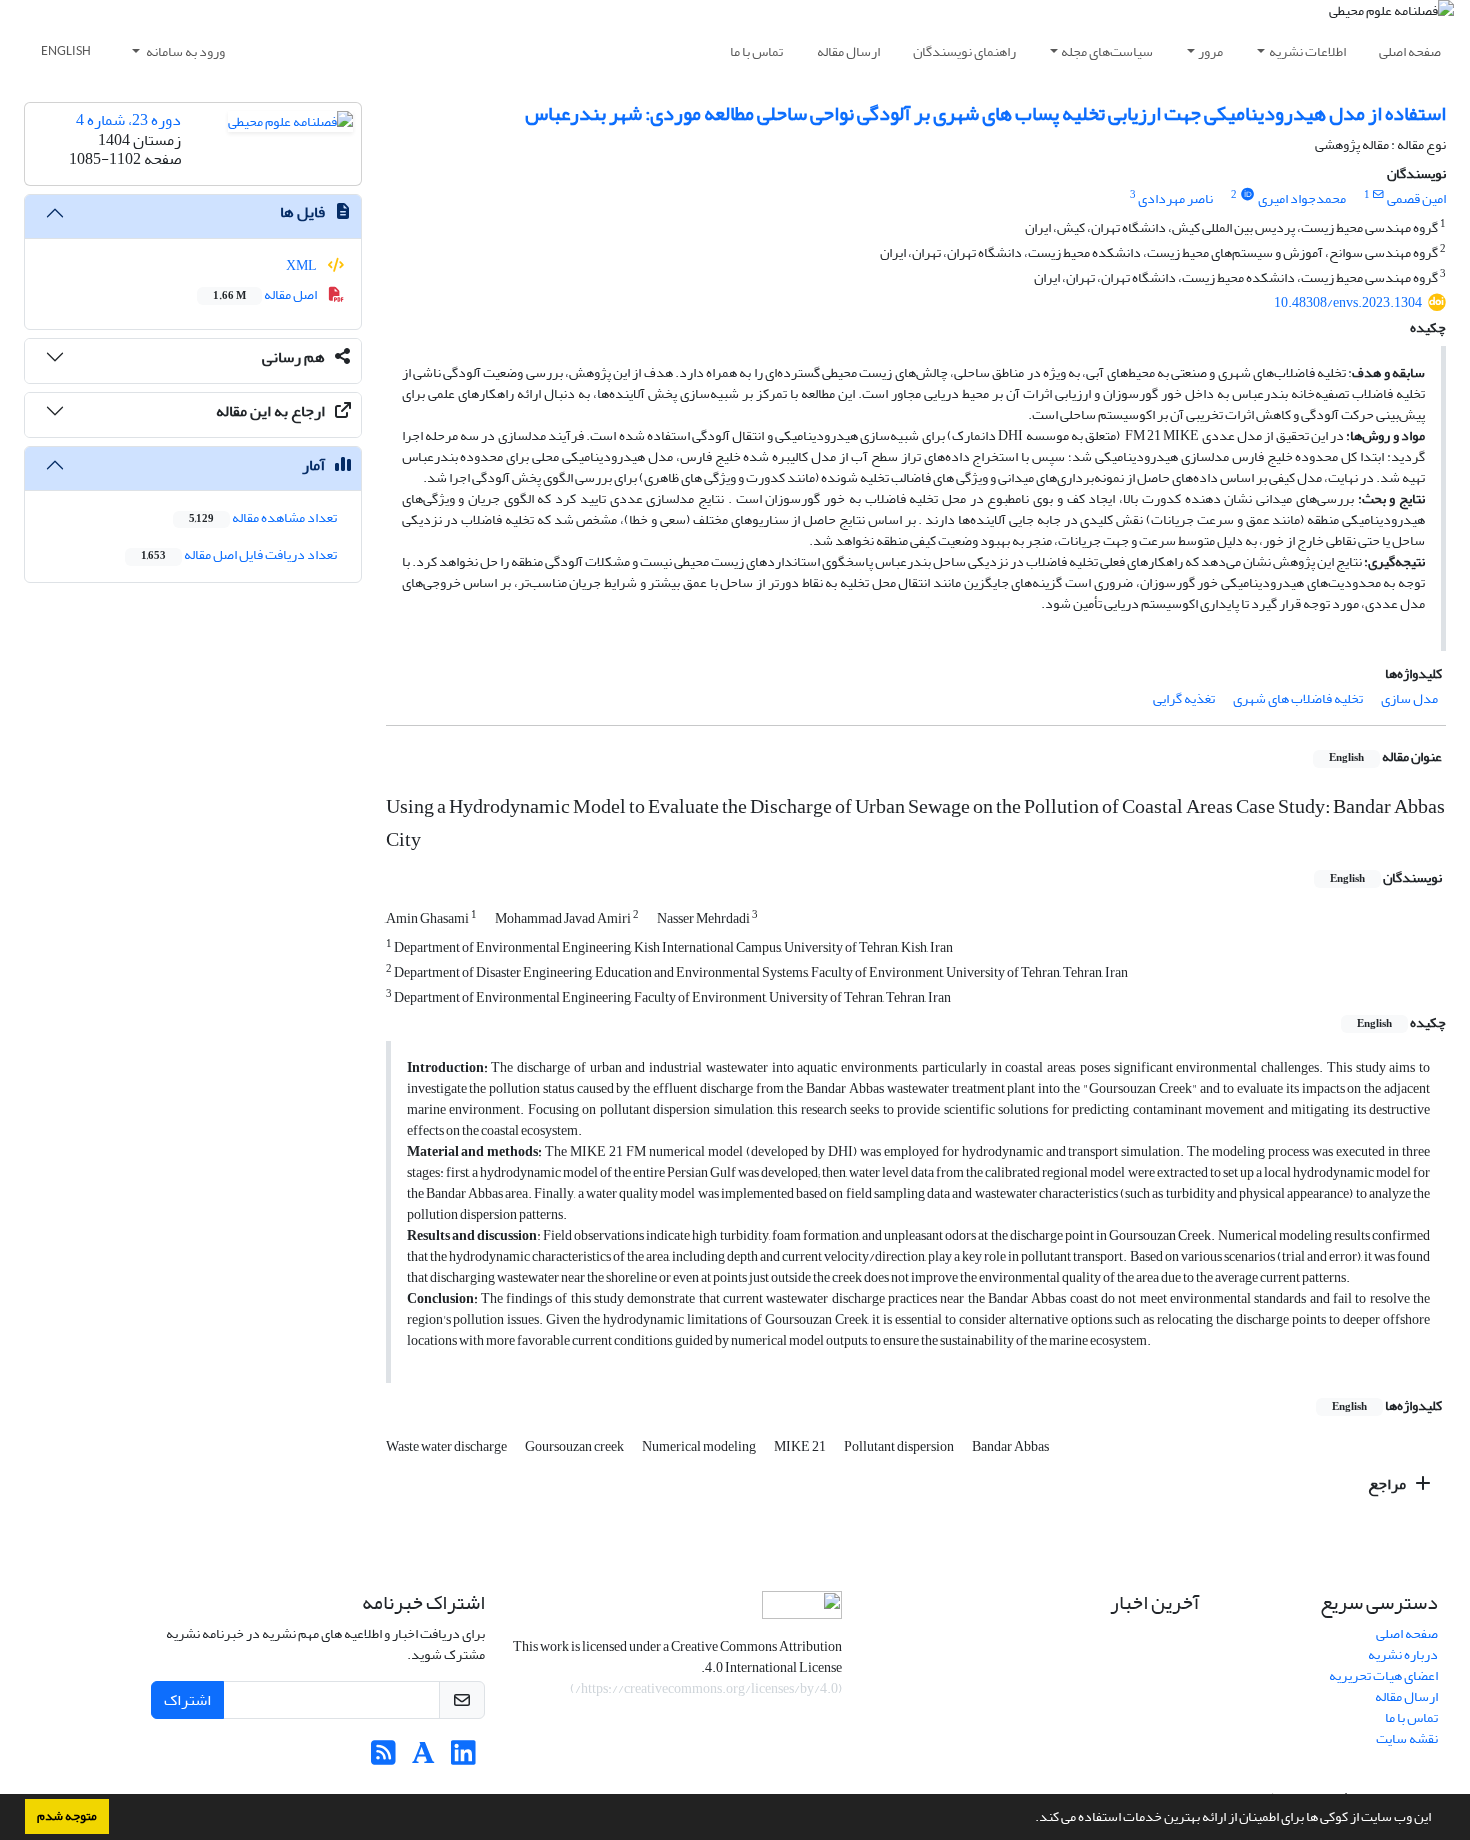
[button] (1030, 1819)
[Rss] (383, 1758)
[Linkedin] (463, 1758)
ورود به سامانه (184, 51)
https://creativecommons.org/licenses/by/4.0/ (706, 1688)
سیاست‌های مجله (1107, 51)
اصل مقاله (266, 294)
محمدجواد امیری (1302, 198)
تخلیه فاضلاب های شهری (1298, 698)
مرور (1210, 51)
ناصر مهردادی (1175, 198)
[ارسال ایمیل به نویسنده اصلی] (1378, 195)
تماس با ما (756, 51)
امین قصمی (1416, 198)
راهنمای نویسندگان (964, 51)
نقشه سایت (1407, 1738)
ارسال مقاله (848, 51)
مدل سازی (1409, 698)
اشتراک (187, 1700)
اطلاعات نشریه (1307, 51)
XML (302, 265)
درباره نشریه (1403, 1654)
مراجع (1388, 1484)
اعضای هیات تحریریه (1383, 1675)
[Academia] (423, 1758)
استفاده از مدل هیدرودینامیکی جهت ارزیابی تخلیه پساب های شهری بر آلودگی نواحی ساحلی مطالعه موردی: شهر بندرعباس (985, 113)
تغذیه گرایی (1184, 698)
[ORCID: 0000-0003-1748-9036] (1247, 195)
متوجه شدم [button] (67, 1816)
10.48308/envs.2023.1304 (1348, 302)
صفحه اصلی (1410, 51)
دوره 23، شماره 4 (128, 120)
